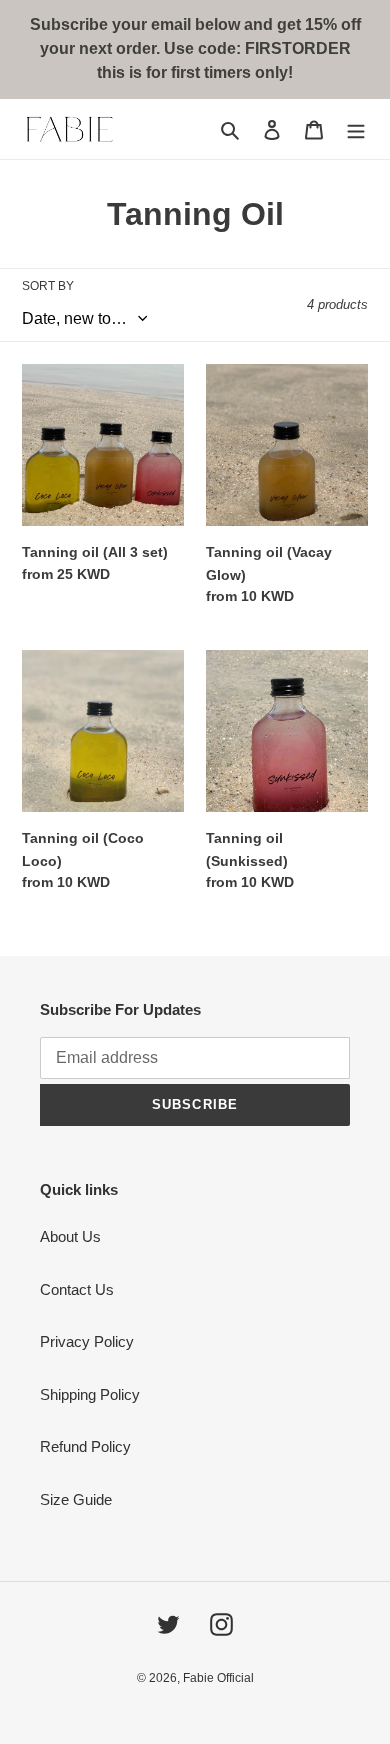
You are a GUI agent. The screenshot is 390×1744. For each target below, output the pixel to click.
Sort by (48, 286)
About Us (70, 1236)
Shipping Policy (90, 1394)
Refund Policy (85, 1446)
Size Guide (76, 1499)
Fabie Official (218, 1678)
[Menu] (356, 129)
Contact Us (77, 1289)
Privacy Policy (87, 1341)
